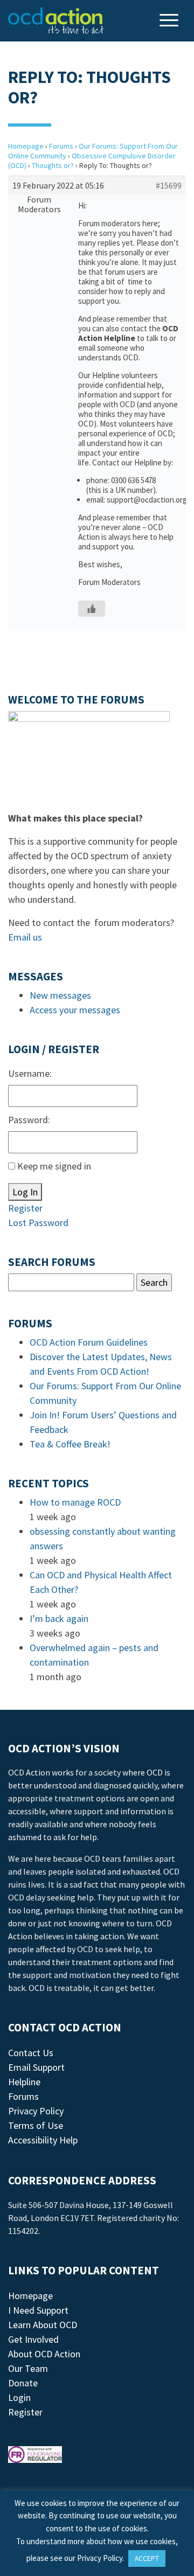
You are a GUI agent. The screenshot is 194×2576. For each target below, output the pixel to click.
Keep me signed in (54, 1166)
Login (19, 2397)
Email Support (36, 2067)
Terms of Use (36, 2125)
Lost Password (38, 1223)
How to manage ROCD (75, 1502)
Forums (61, 146)
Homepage (26, 146)
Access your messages (75, 1010)
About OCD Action (44, 2354)
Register (25, 1208)
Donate (23, 2383)
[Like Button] (92, 609)
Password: (29, 1120)
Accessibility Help (43, 2140)
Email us (25, 937)
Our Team (28, 2368)
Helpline (24, 2082)
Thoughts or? (53, 165)
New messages (60, 995)
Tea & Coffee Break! (70, 1444)
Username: (30, 1073)
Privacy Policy (36, 2111)
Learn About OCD (43, 2325)
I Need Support (38, 2310)
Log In (25, 1192)
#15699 (169, 185)
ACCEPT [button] (147, 2558)
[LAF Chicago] (56, 20)
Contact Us (31, 2053)
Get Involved (33, 2339)
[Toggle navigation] (170, 21)
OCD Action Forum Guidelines (89, 1342)
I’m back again (59, 1618)
